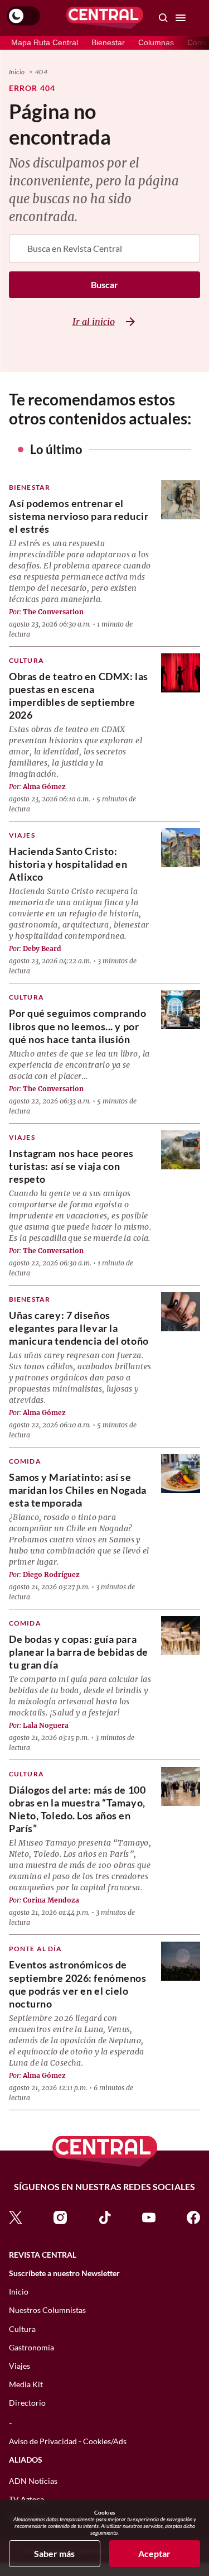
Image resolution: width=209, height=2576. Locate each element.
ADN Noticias (33, 2481)
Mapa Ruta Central (45, 42)
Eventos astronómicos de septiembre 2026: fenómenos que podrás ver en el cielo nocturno (78, 1984)
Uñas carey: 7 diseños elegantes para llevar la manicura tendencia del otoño (79, 1328)
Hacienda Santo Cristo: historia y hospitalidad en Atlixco (68, 864)
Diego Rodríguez (51, 1574)
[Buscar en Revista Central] (163, 18)
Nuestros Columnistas (47, 2310)
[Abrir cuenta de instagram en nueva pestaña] (60, 2216)
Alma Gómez (44, 787)
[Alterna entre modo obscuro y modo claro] (23, 16)
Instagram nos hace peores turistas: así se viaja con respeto (71, 1166)
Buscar (104, 285)
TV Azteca (26, 2499)
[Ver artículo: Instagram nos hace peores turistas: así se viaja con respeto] (181, 1150)
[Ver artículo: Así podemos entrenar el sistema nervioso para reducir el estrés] (181, 500)
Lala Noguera (46, 1725)
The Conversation (53, 612)
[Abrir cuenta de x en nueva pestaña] (16, 2216)
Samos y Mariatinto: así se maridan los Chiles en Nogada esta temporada (78, 1490)
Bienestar (108, 42)
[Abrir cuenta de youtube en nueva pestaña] (149, 2216)
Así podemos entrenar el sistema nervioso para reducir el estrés (79, 516)
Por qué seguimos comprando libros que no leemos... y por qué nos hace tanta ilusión (78, 1026)
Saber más (54, 2553)
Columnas (156, 42)
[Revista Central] (105, 18)
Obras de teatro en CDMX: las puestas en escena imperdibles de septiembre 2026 (79, 696)
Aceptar (154, 2553)
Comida (25, 1461)
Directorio (27, 2403)
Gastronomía (31, 2347)
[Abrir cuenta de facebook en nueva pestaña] (193, 2216)
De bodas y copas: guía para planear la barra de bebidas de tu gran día (79, 1652)
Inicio (17, 72)
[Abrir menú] (181, 18)
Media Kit (26, 2384)
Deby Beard (42, 948)
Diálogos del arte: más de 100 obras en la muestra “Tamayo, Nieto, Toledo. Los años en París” (77, 1809)
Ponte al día (35, 1949)
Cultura (26, 660)
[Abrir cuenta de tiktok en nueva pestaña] (105, 2216)
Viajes (22, 835)
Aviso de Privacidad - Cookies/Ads (68, 2441)
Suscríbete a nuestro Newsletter (64, 2273)
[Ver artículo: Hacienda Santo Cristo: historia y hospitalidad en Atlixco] (181, 848)
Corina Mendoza (51, 1900)
